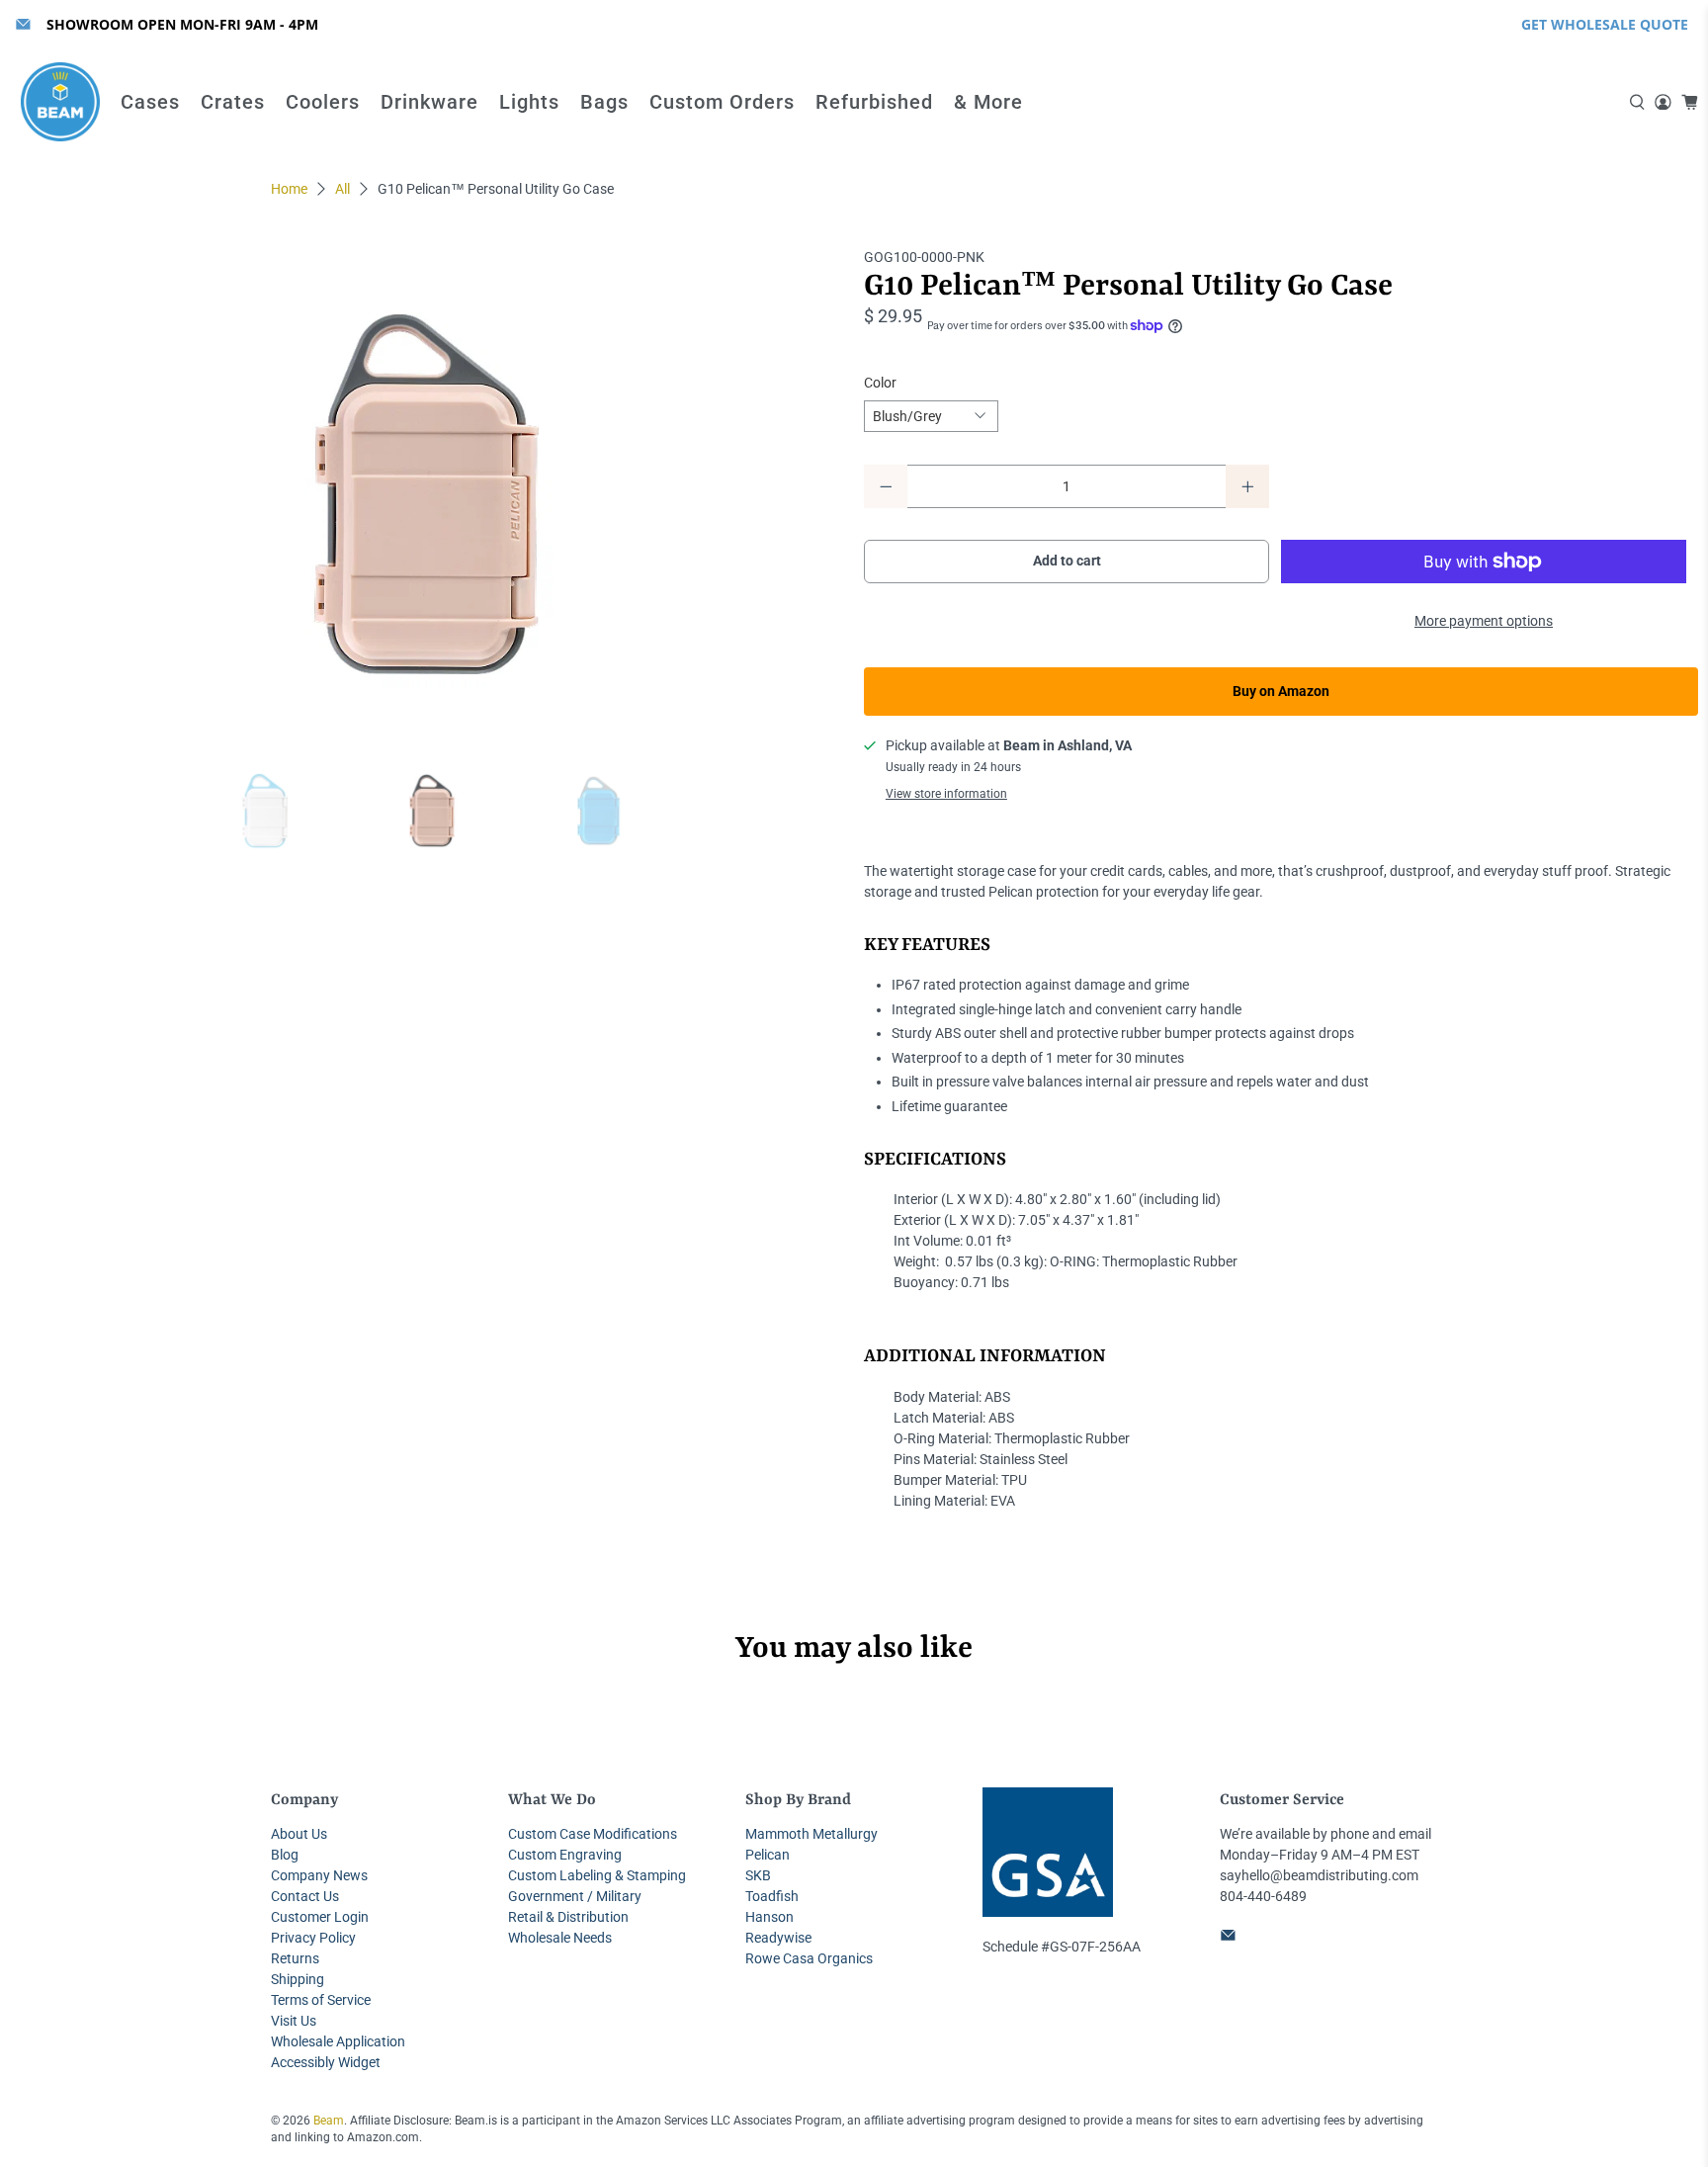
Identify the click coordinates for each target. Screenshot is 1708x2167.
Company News (319, 1875)
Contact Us (305, 1896)
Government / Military (575, 1896)
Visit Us (294, 2021)
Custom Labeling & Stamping (597, 1875)
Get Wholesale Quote (1605, 24)
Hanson (769, 1917)
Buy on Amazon (1281, 691)
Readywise (778, 1938)
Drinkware (429, 102)
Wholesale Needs (560, 1938)
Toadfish (772, 1896)
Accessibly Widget (326, 2062)
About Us (299, 1834)
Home (289, 189)
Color (880, 383)
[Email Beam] (23, 24)
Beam (329, 2121)
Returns (295, 1958)
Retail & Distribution (568, 1917)
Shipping (298, 1979)
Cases (150, 102)
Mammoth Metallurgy (811, 1834)
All (342, 189)
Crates (233, 102)
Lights (529, 102)
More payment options (1484, 621)
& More (988, 102)
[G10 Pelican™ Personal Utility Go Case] (427, 494)
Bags (604, 102)
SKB (758, 1875)
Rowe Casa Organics (809, 1958)
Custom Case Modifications (593, 1834)
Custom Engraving (565, 1855)
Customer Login (320, 1917)
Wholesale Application (338, 2041)
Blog (285, 1855)
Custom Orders (722, 102)
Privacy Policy (313, 1938)
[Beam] (60, 102)
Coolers (323, 102)
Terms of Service (321, 2000)
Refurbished (874, 102)
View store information (946, 794)
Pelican (768, 1855)
